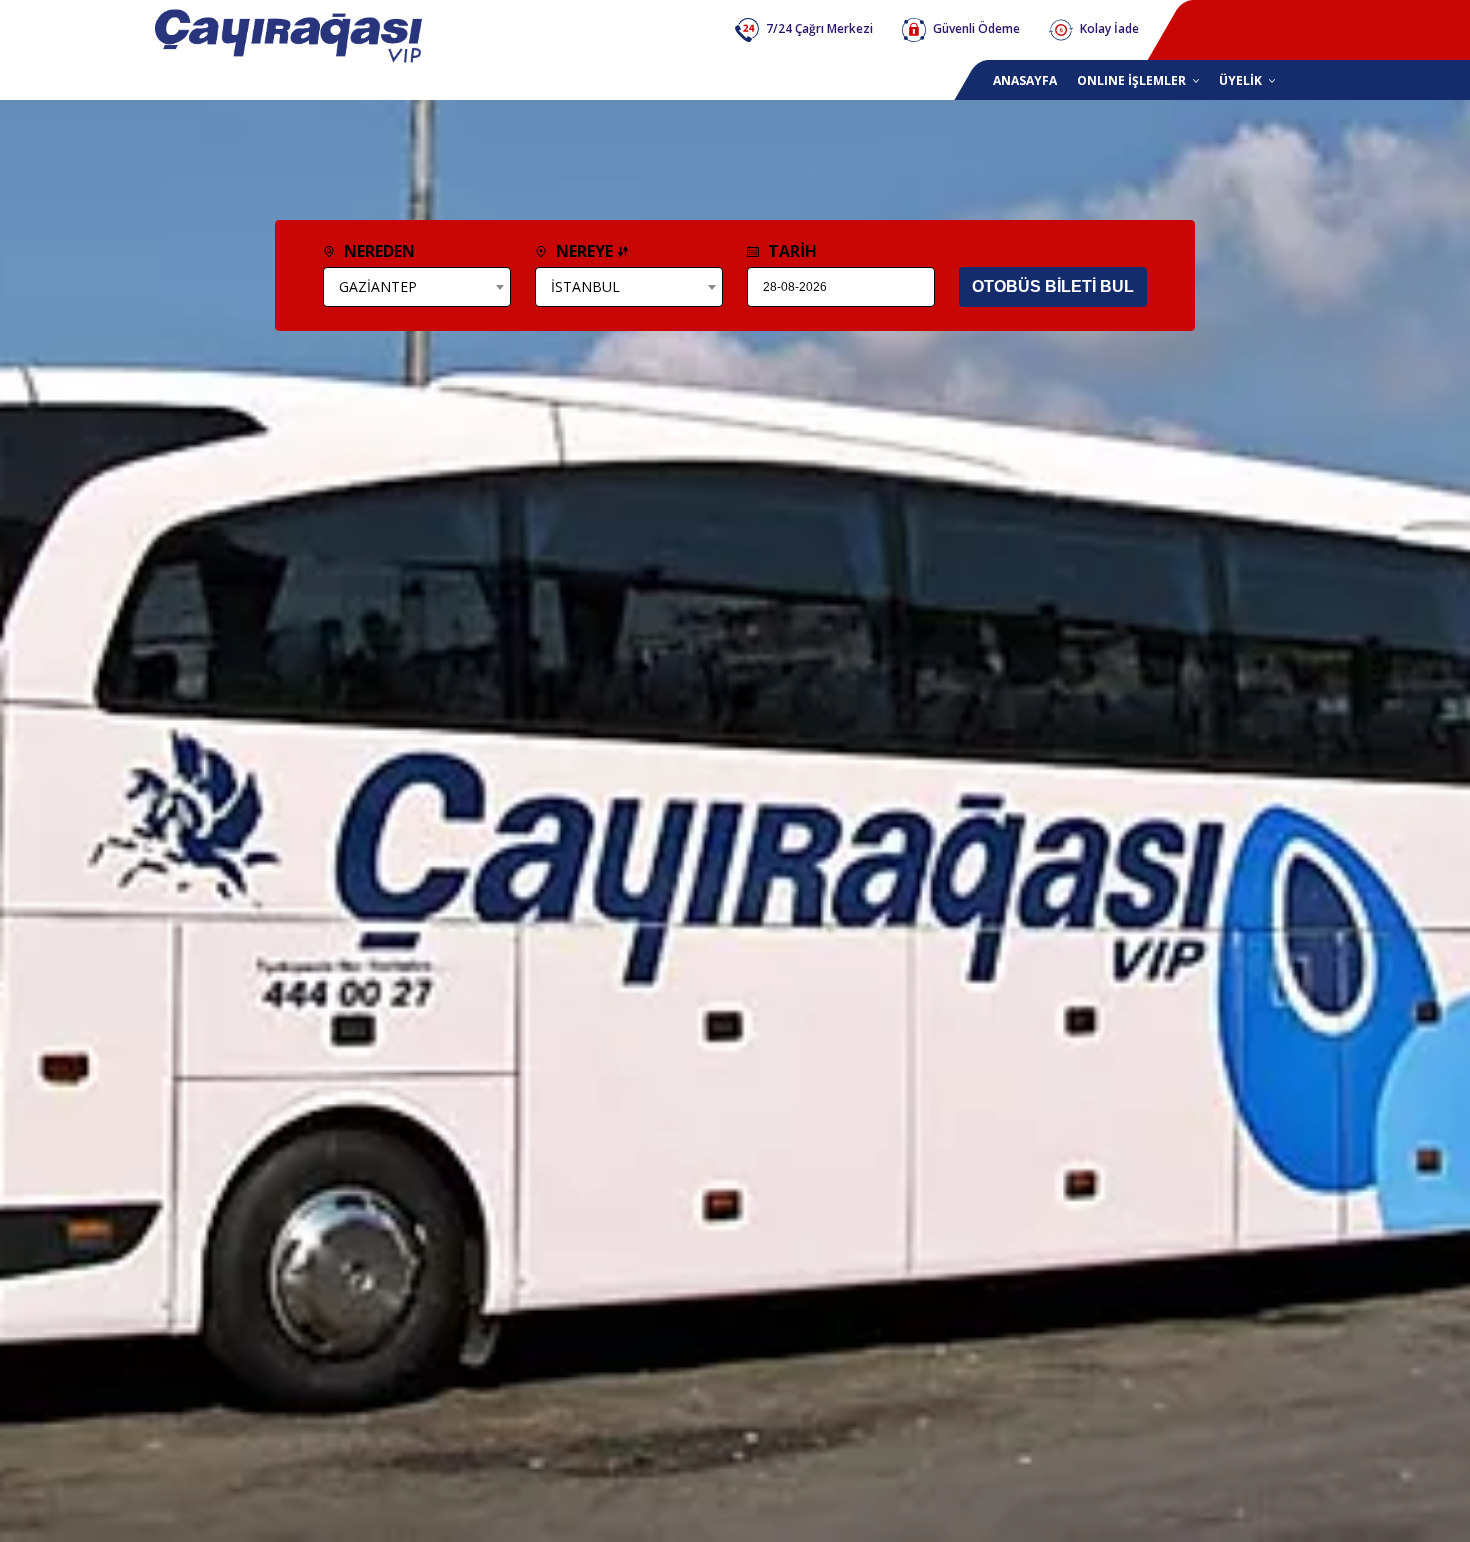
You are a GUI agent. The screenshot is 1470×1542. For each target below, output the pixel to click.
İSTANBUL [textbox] (585, 286)
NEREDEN (377, 251)
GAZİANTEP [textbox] (378, 286)
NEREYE (584, 251)
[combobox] (417, 287)
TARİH (790, 251)
